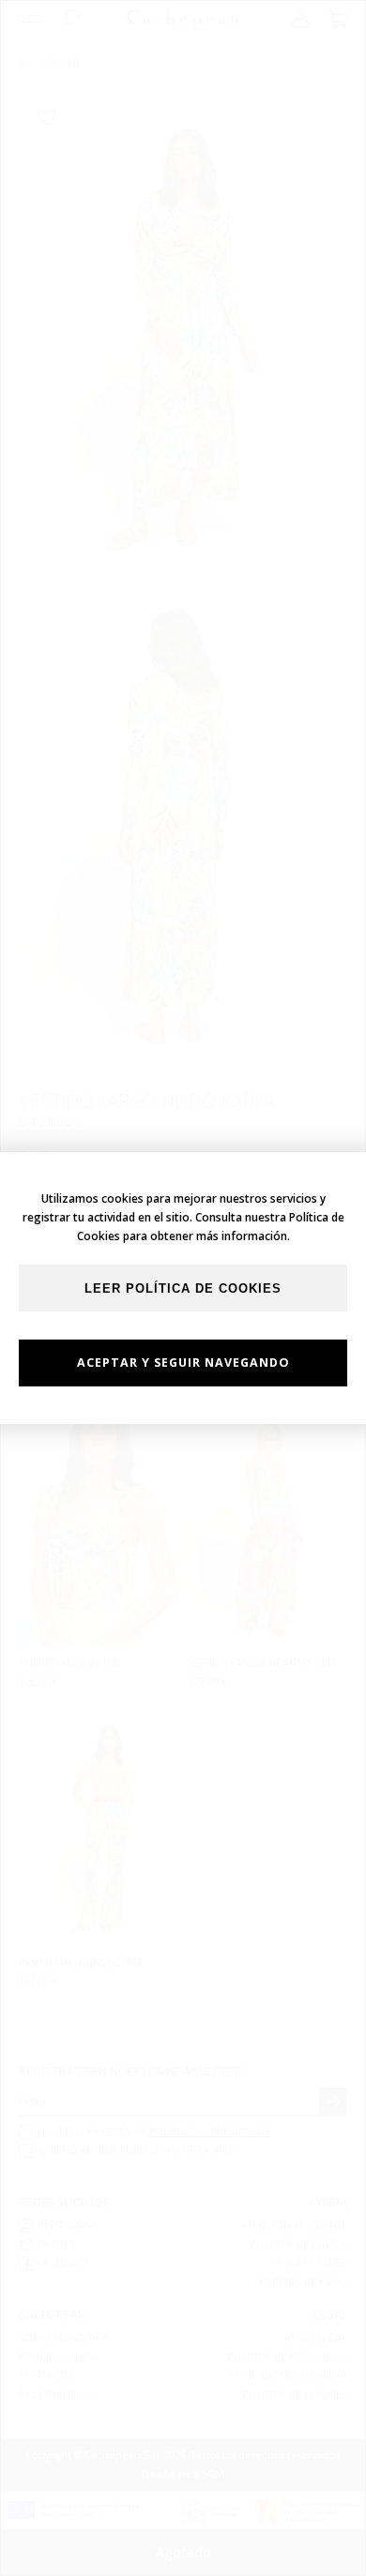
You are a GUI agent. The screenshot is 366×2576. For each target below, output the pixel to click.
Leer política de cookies (183, 1289)
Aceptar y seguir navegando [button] (183, 1363)
